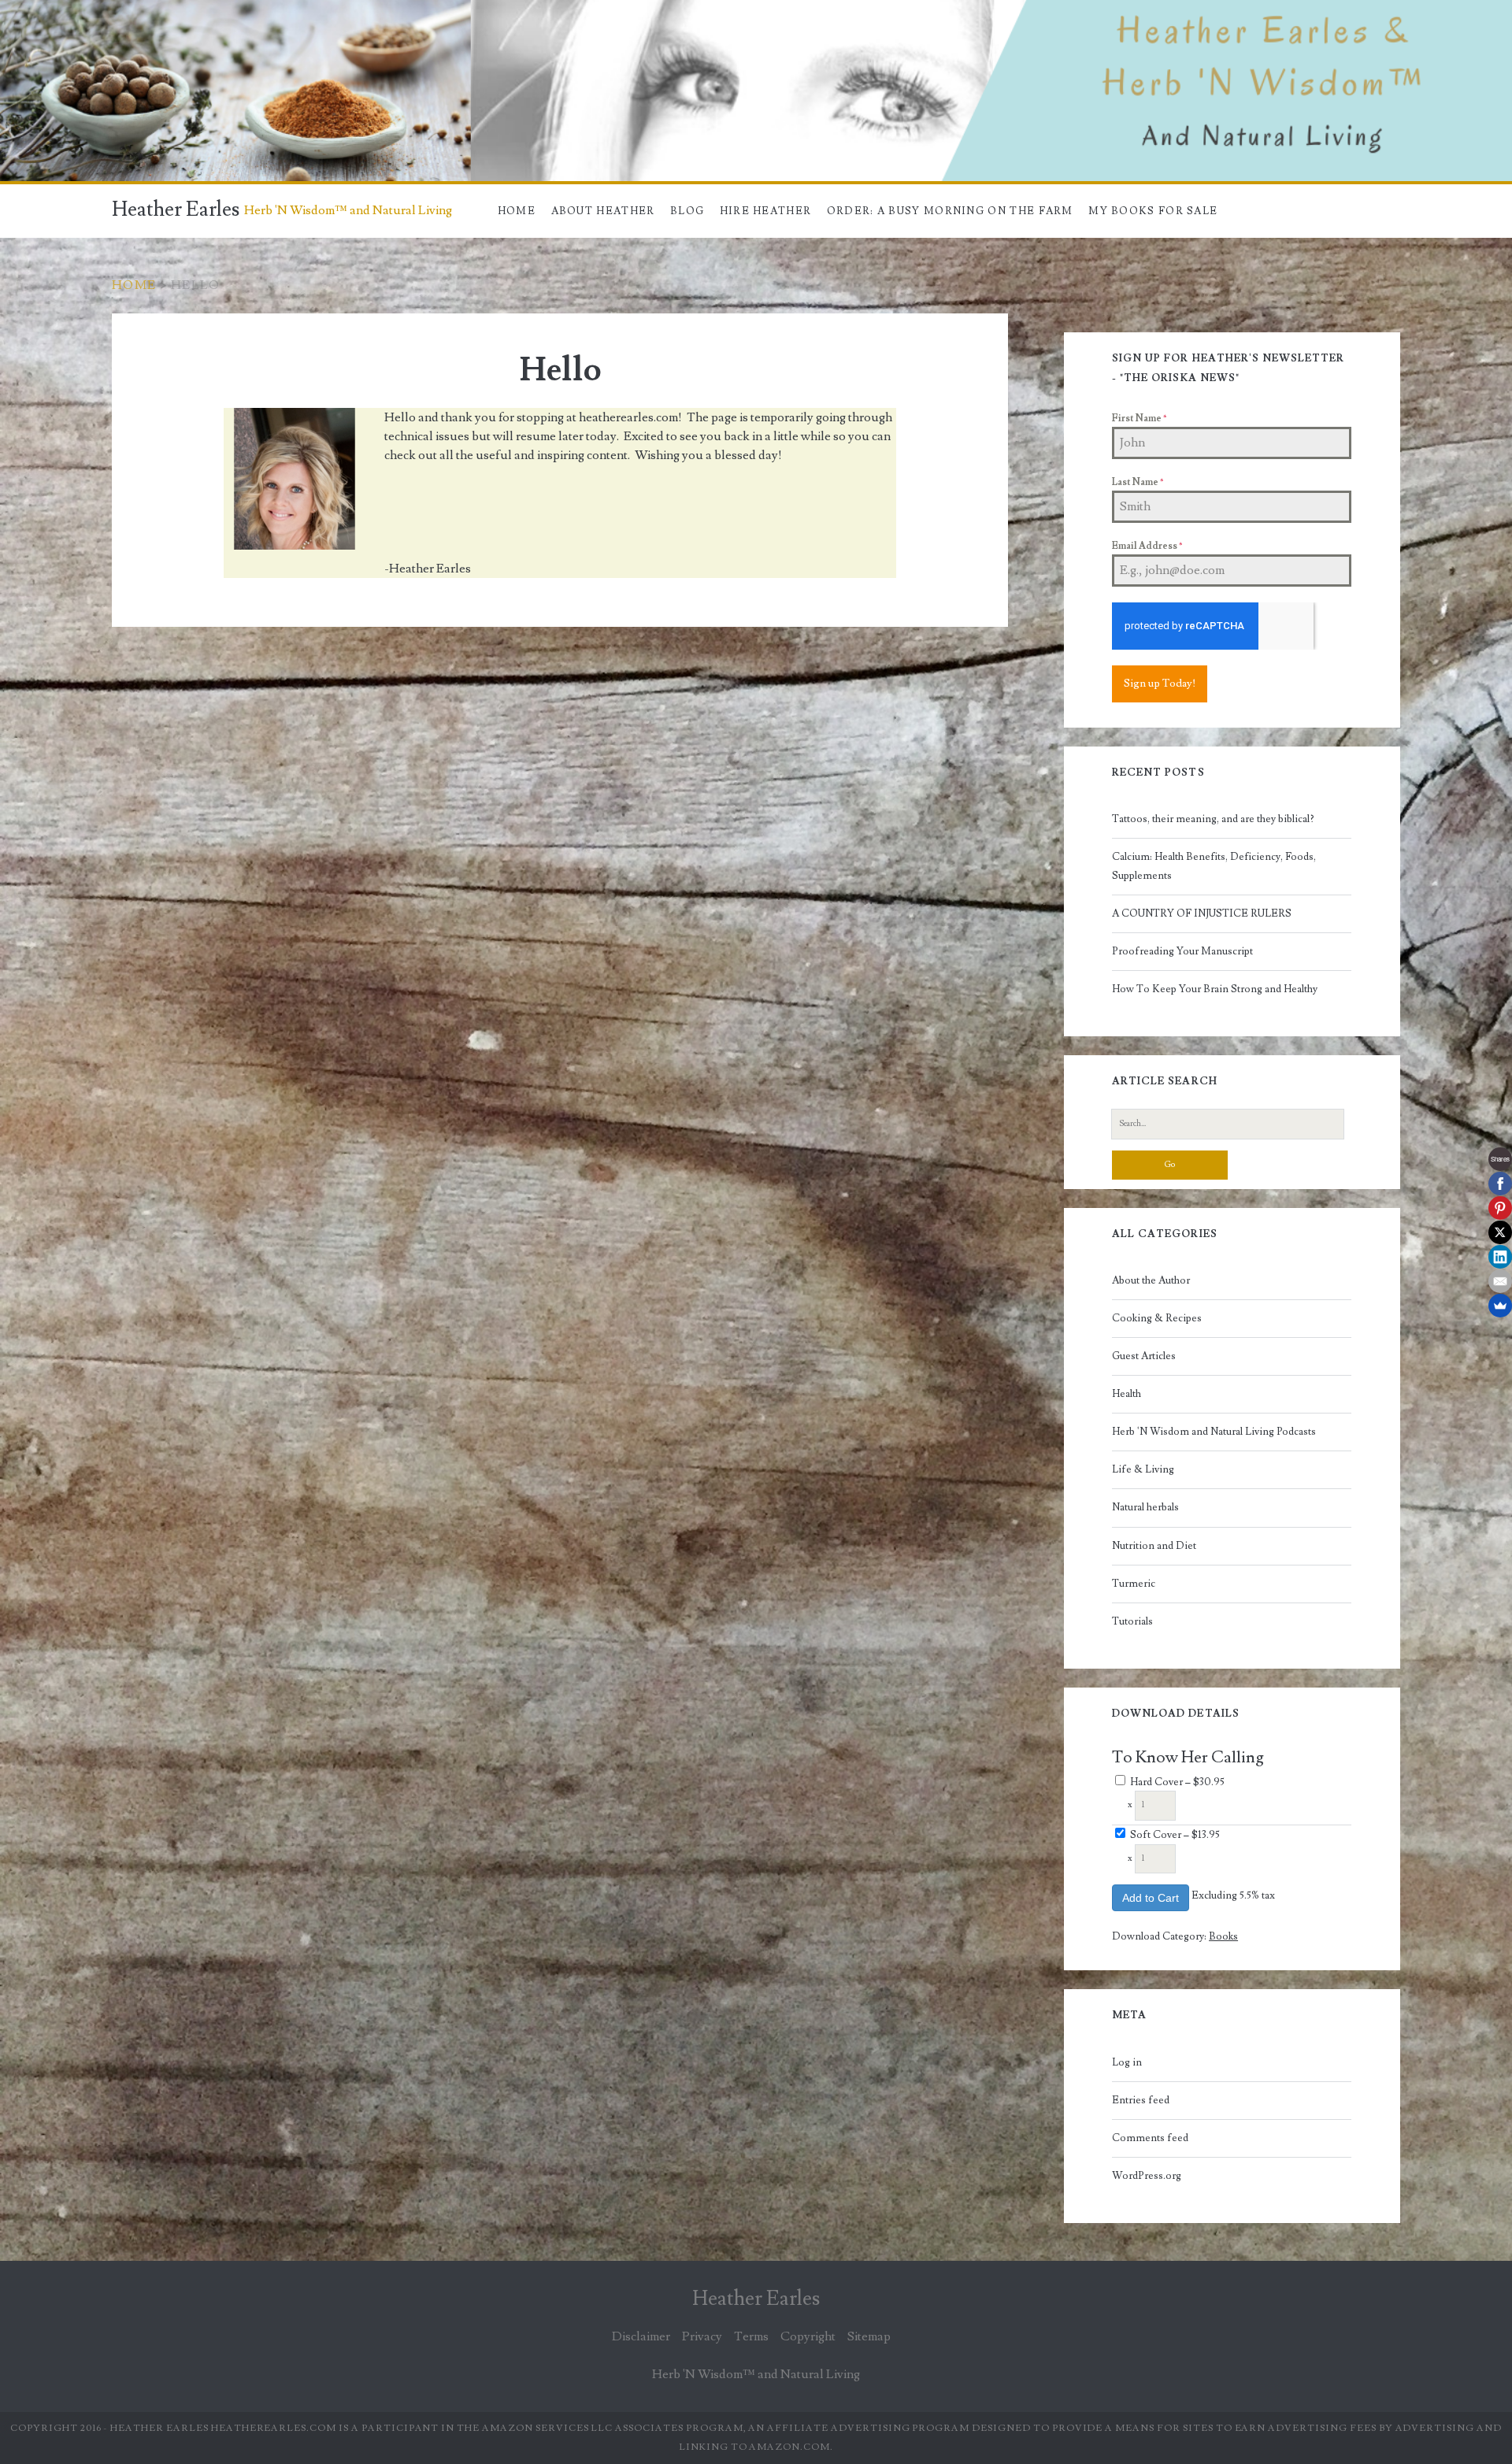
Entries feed (1141, 2100)
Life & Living (1143, 1469)
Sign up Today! (1160, 684)
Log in (1127, 2062)
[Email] (1500, 1281)
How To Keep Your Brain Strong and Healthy (1215, 989)
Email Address (1147, 546)
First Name (1139, 419)
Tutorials (1132, 1621)
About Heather (603, 211)
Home (517, 211)
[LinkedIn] (1500, 1257)
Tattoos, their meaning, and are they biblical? (1213, 819)
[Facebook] (1500, 1184)
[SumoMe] (1500, 1306)
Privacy (702, 2336)
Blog (687, 211)
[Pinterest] (1500, 1208)
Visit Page (27, 9)
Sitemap (869, 2336)
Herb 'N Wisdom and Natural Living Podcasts (1214, 1432)
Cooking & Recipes (1157, 1318)
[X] (1500, 1232)
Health (1127, 1394)
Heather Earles (176, 209)
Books (1223, 1936)
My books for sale (1153, 211)
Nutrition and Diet (1154, 1546)
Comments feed (1150, 2138)
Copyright (808, 2336)
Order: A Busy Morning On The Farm (950, 211)
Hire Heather (766, 211)
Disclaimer (641, 2336)
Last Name (1138, 482)
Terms (751, 2336)
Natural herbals (1145, 1507)
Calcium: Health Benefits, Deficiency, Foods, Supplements (1214, 866)
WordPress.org (1147, 2176)
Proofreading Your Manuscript (1182, 951)
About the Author (1151, 1280)
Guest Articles (1144, 1356)
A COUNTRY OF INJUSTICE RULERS (1202, 913)
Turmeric (1134, 1584)
